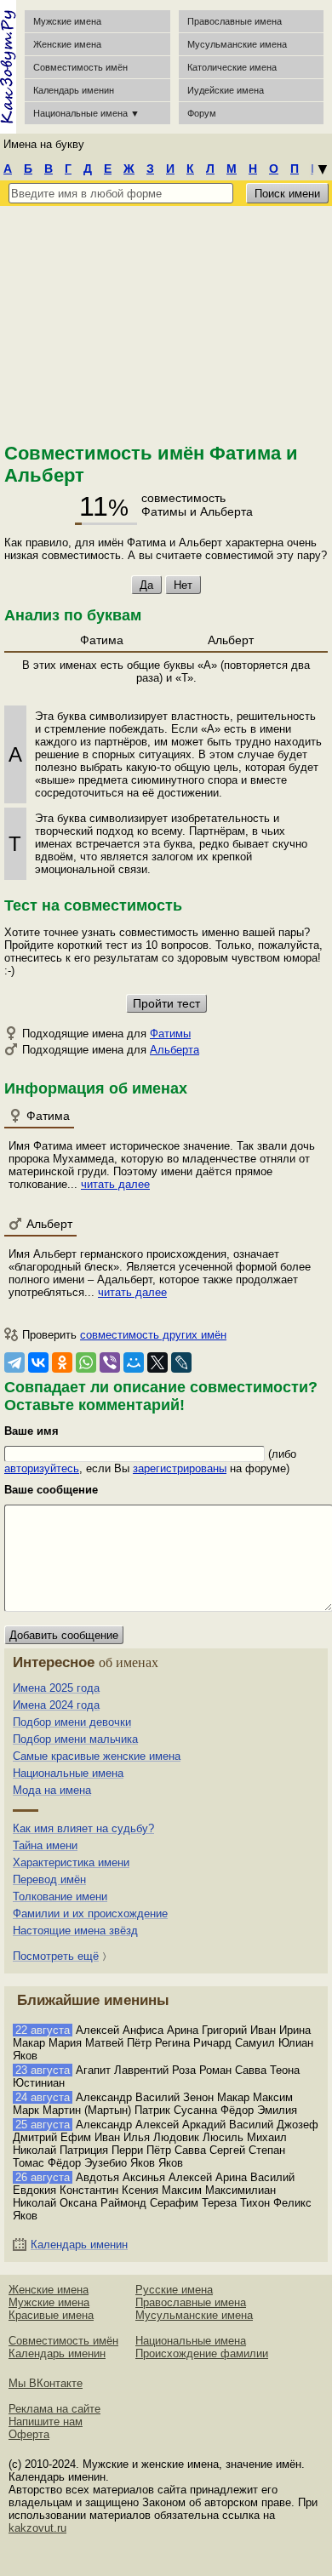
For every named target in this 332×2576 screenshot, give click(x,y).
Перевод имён (49, 1879)
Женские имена (67, 44)
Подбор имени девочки (72, 1722)
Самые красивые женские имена (97, 1756)
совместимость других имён (153, 1335)
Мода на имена (52, 1790)
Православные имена (235, 21)
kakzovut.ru (37, 2528)
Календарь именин (74, 90)
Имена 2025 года (56, 1688)
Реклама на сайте (54, 2409)
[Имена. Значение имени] (8, 67)
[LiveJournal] (181, 1362)
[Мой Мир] (134, 1362)
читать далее (115, 1184)
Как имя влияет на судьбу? (83, 1828)
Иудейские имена (226, 90)
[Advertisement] (166, 322)
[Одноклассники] (62, 1362)
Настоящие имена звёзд (75, 1931)
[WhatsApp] (86, 1362)
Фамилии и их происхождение (90, 1913)
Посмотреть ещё (56, 1956)
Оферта (29, 2434)
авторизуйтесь (42, 1468)
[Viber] (110, 1362)
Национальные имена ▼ (86, 113)
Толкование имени (60, 1896)
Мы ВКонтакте (46, 2383)
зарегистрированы (180, 1468)
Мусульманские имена (237, 44)
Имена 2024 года (56, 1705)
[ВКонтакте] (38, 1362)
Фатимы (170, 1034)
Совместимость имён (63, 2341)
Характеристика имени (71, 1862)
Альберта (175, 1050)
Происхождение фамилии (202, 2353)
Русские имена (174, 2290)
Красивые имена (51, 2315)
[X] (157, 1362)
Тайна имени (45, 1845)
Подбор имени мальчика (75, 1739)
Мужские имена (67, 21)
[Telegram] (14, 1362)
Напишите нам (46, 2422)
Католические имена (232, 67)
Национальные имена (68, 1773)
